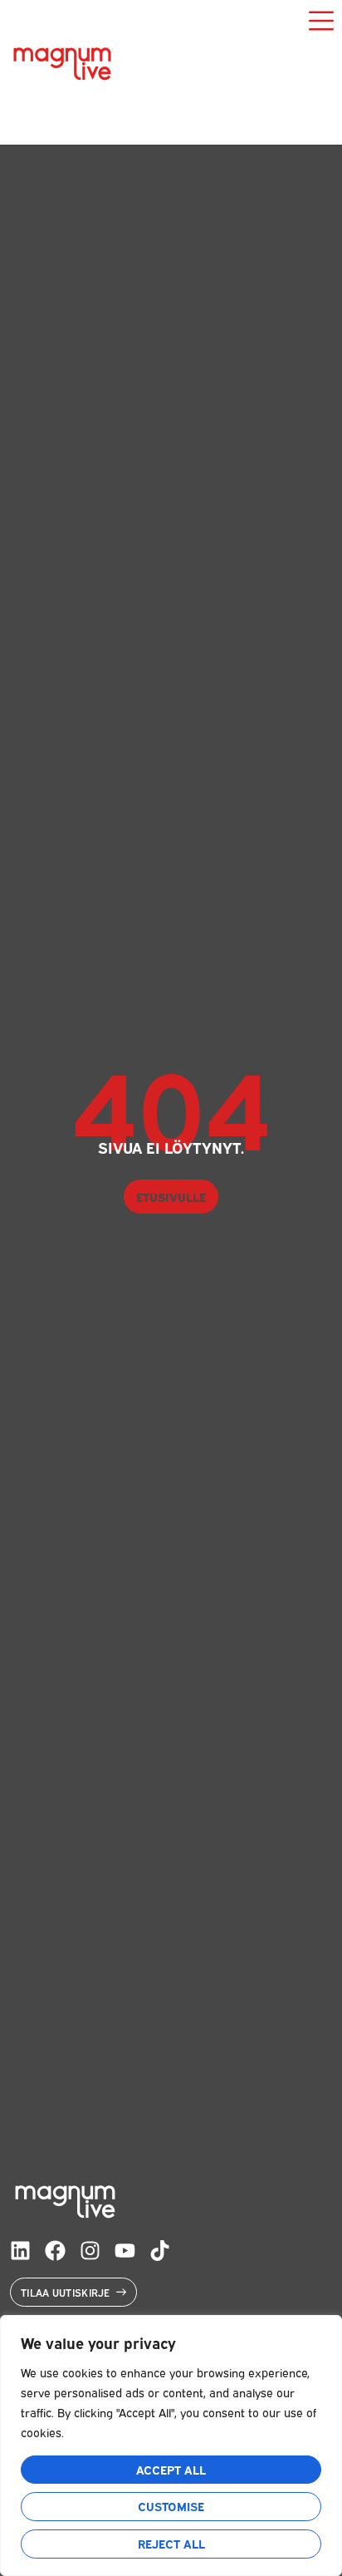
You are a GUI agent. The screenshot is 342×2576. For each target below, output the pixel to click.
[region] (171, 2445)
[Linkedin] (20, 2251)
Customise (171, 2506)
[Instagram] (90, 2251)
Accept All (171, 2469)
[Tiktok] (160, 2251)
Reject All (171, 2543)
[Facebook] (55, 2251)
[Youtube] (125, 2251)
